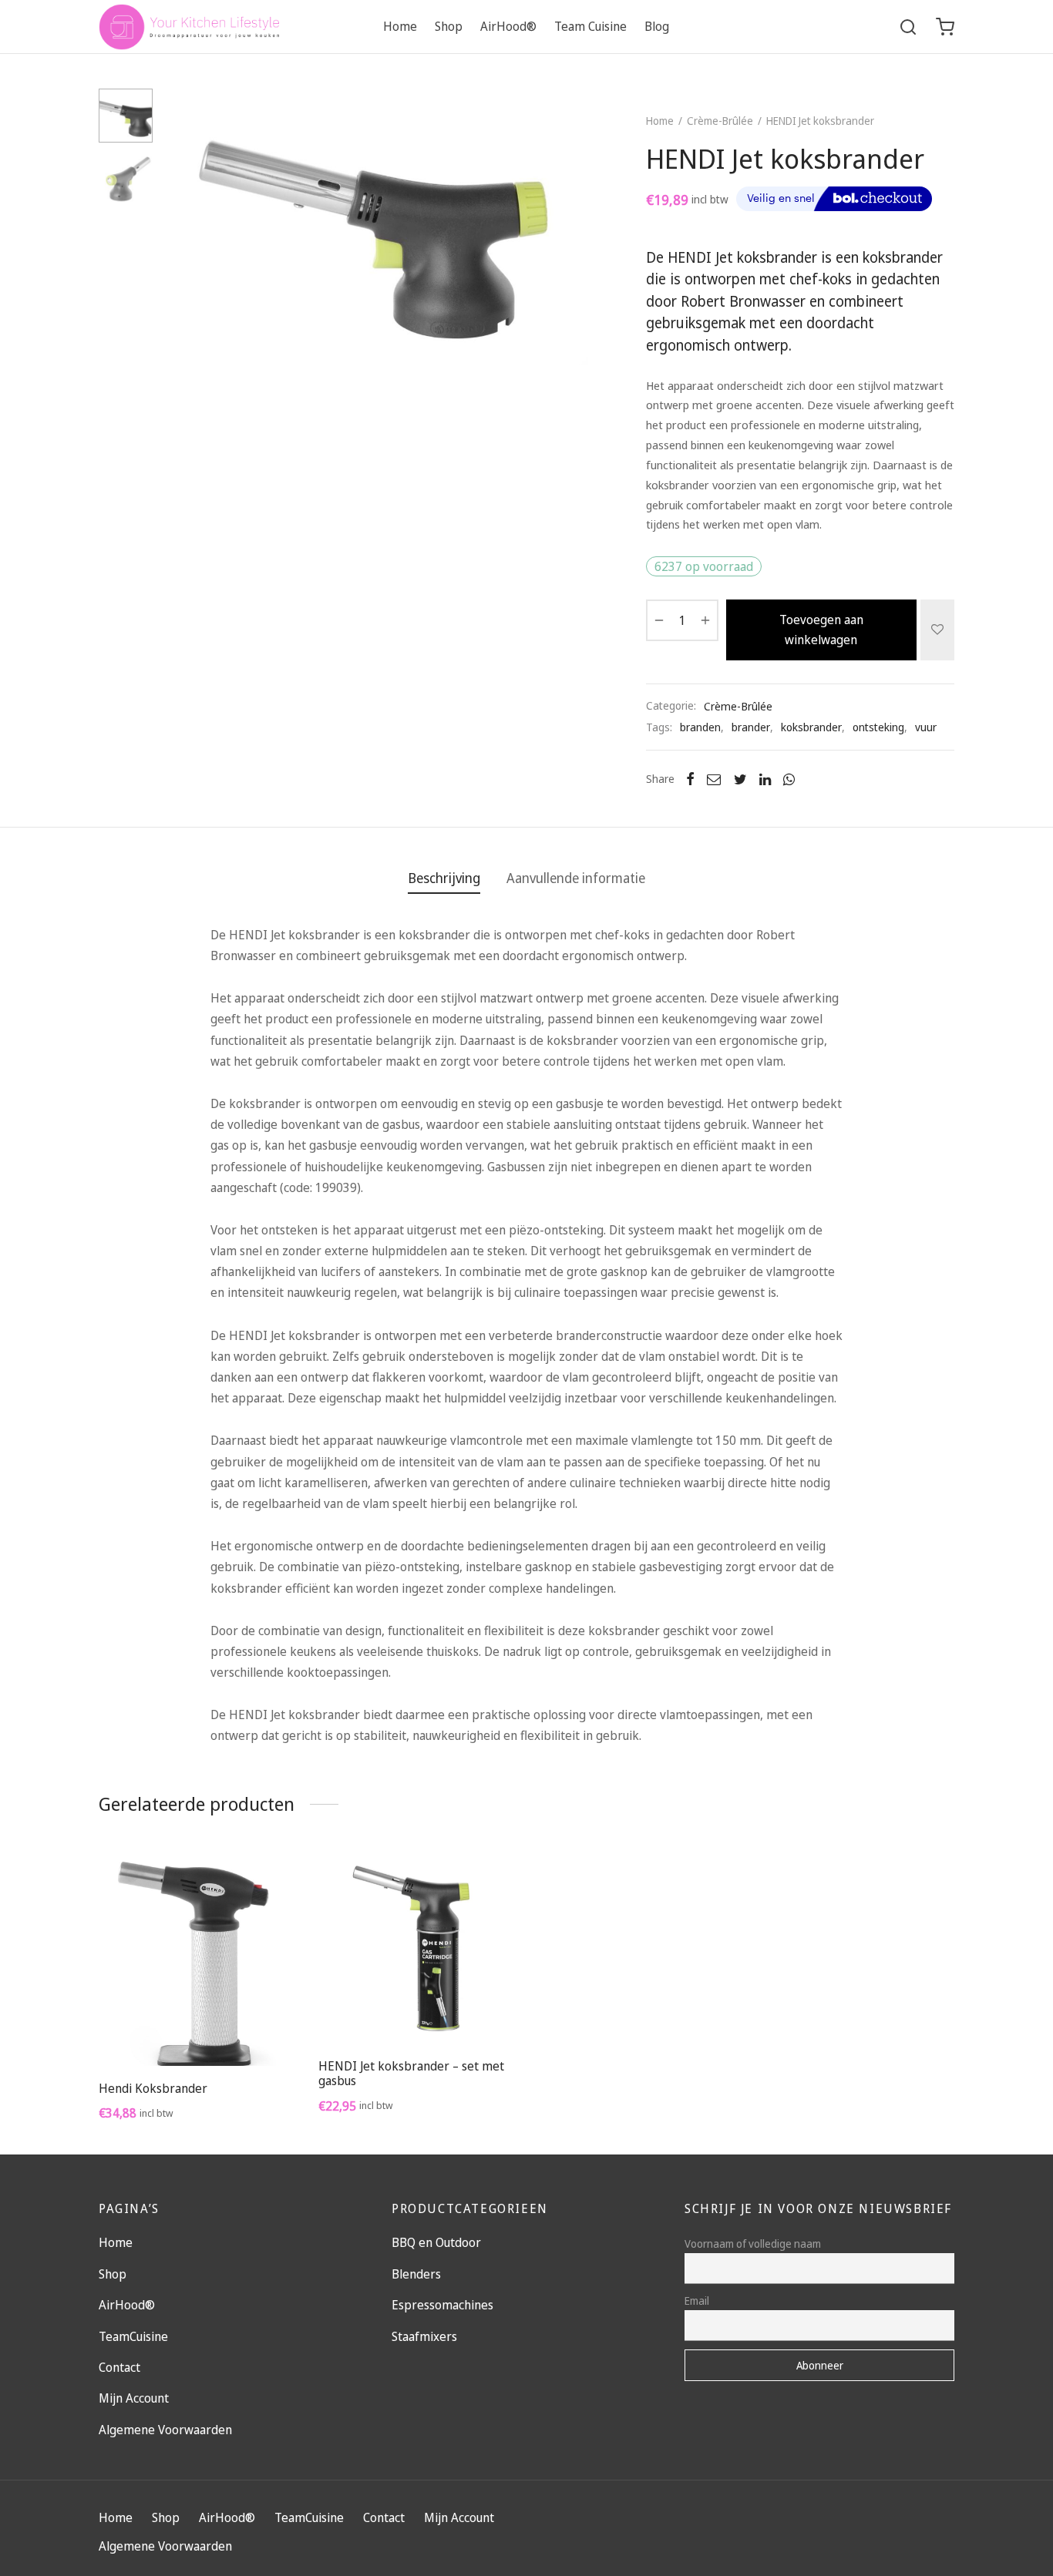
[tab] (444, 878)
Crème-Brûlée (720, 121)
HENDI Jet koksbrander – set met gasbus (411, 2073)
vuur (926, 727)
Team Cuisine (590, 26)
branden (700, 727)
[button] (197, 2030)
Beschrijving (444, 878)
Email (697, 2301)
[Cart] (945, 27)
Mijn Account (134, 2398)
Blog (657, 26)
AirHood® (508, 26)
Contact (119, 2367)
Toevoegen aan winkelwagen (821, 630)
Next (573, 227)
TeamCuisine (133, 2336)
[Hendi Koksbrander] (197, 1958)
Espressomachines (442, 2305)
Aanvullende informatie (576, 878)
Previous (183, 227)
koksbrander (811, 727)
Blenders (416, 2274)
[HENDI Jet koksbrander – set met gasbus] (417, 1948)
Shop (449, 26)
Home (400, 26)
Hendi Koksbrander (153, 2088)
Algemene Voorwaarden (165, 2430)
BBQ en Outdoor (436, 2242)
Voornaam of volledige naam (753, 2244)
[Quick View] (232, 2030)
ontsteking (878, 727)
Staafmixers (424, 2336)
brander (751, 727)
